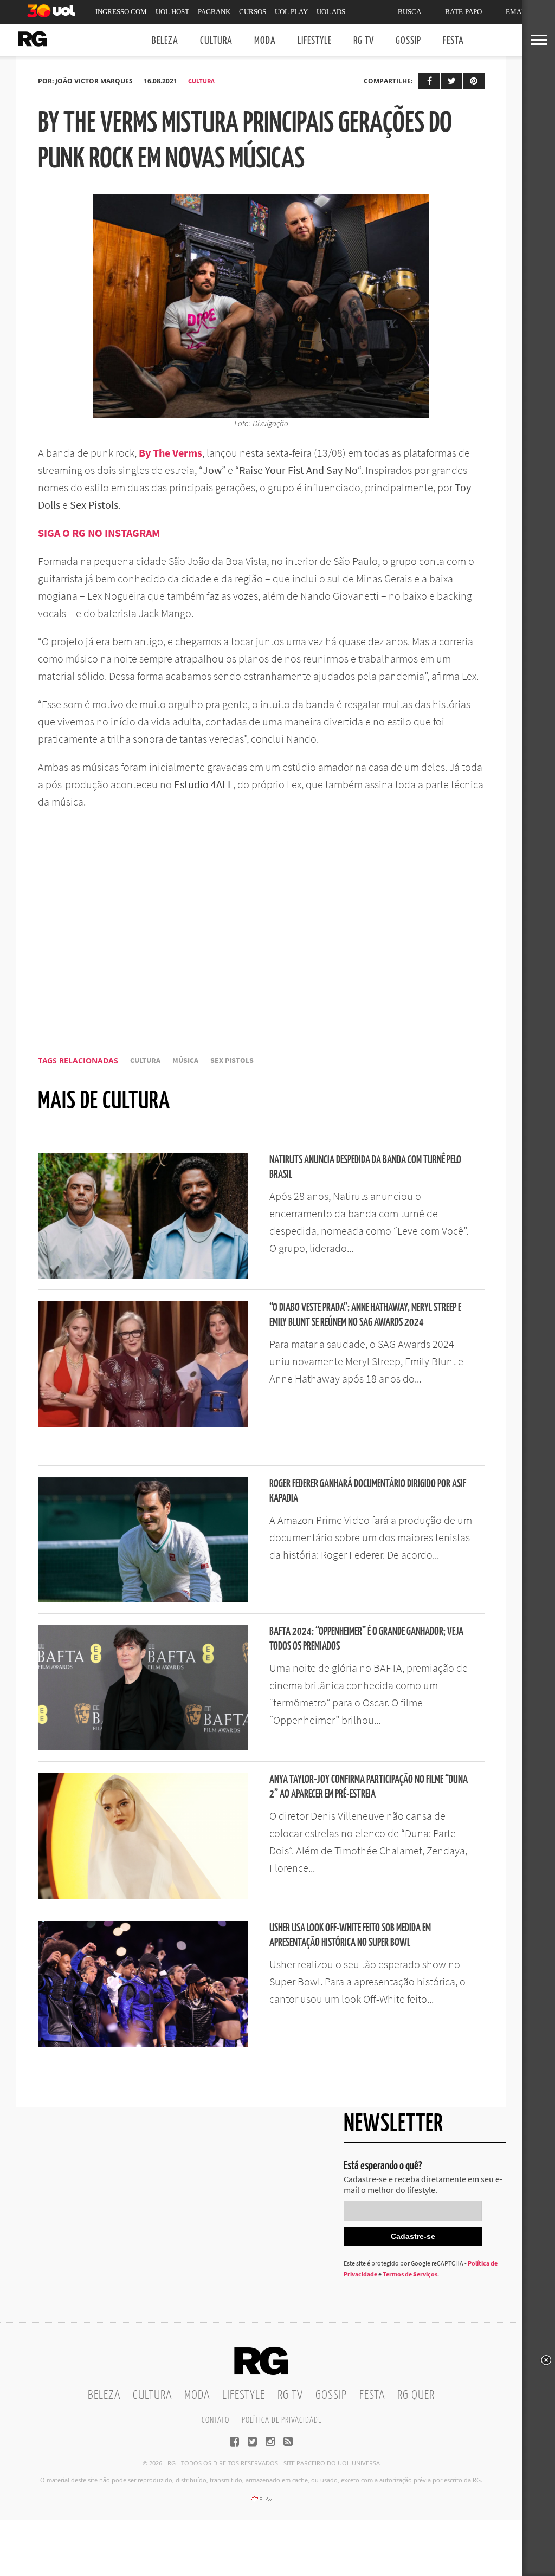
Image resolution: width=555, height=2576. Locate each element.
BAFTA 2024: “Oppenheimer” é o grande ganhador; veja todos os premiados (366, 1639)
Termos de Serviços (410, 2274)
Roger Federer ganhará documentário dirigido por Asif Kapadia (368, 1491)
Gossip (408, 41)
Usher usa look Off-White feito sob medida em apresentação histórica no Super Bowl (350, 1936)
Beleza (165, 41)
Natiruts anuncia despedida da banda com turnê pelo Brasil (365, 1167)
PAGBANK (214, 12)
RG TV (364, 41)
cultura (145, 1060)
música (185, 1060)
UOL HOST (172, 12)
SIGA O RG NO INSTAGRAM (99, 533)
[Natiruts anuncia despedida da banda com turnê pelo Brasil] (143, 1275)
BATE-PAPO (463, 12)
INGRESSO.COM (121, 12)
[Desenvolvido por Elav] (261, 2503)
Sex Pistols (232, 1060)
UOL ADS (331, 12)
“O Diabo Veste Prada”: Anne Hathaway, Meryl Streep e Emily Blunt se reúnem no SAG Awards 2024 (365, 1315)
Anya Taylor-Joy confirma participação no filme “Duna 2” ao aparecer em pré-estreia (369, 1787)
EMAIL (517, 12)
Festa (453, 41)
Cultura (216, 41)
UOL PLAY (291, 12)
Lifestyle (315, 41)
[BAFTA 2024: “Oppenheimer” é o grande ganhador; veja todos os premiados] (143, 1747)
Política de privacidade (282, 2420)
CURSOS (253, 12)
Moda (265, 41)
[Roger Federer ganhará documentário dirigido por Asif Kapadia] (143, 1599)
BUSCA (409, 12)
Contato (215, 2420)
